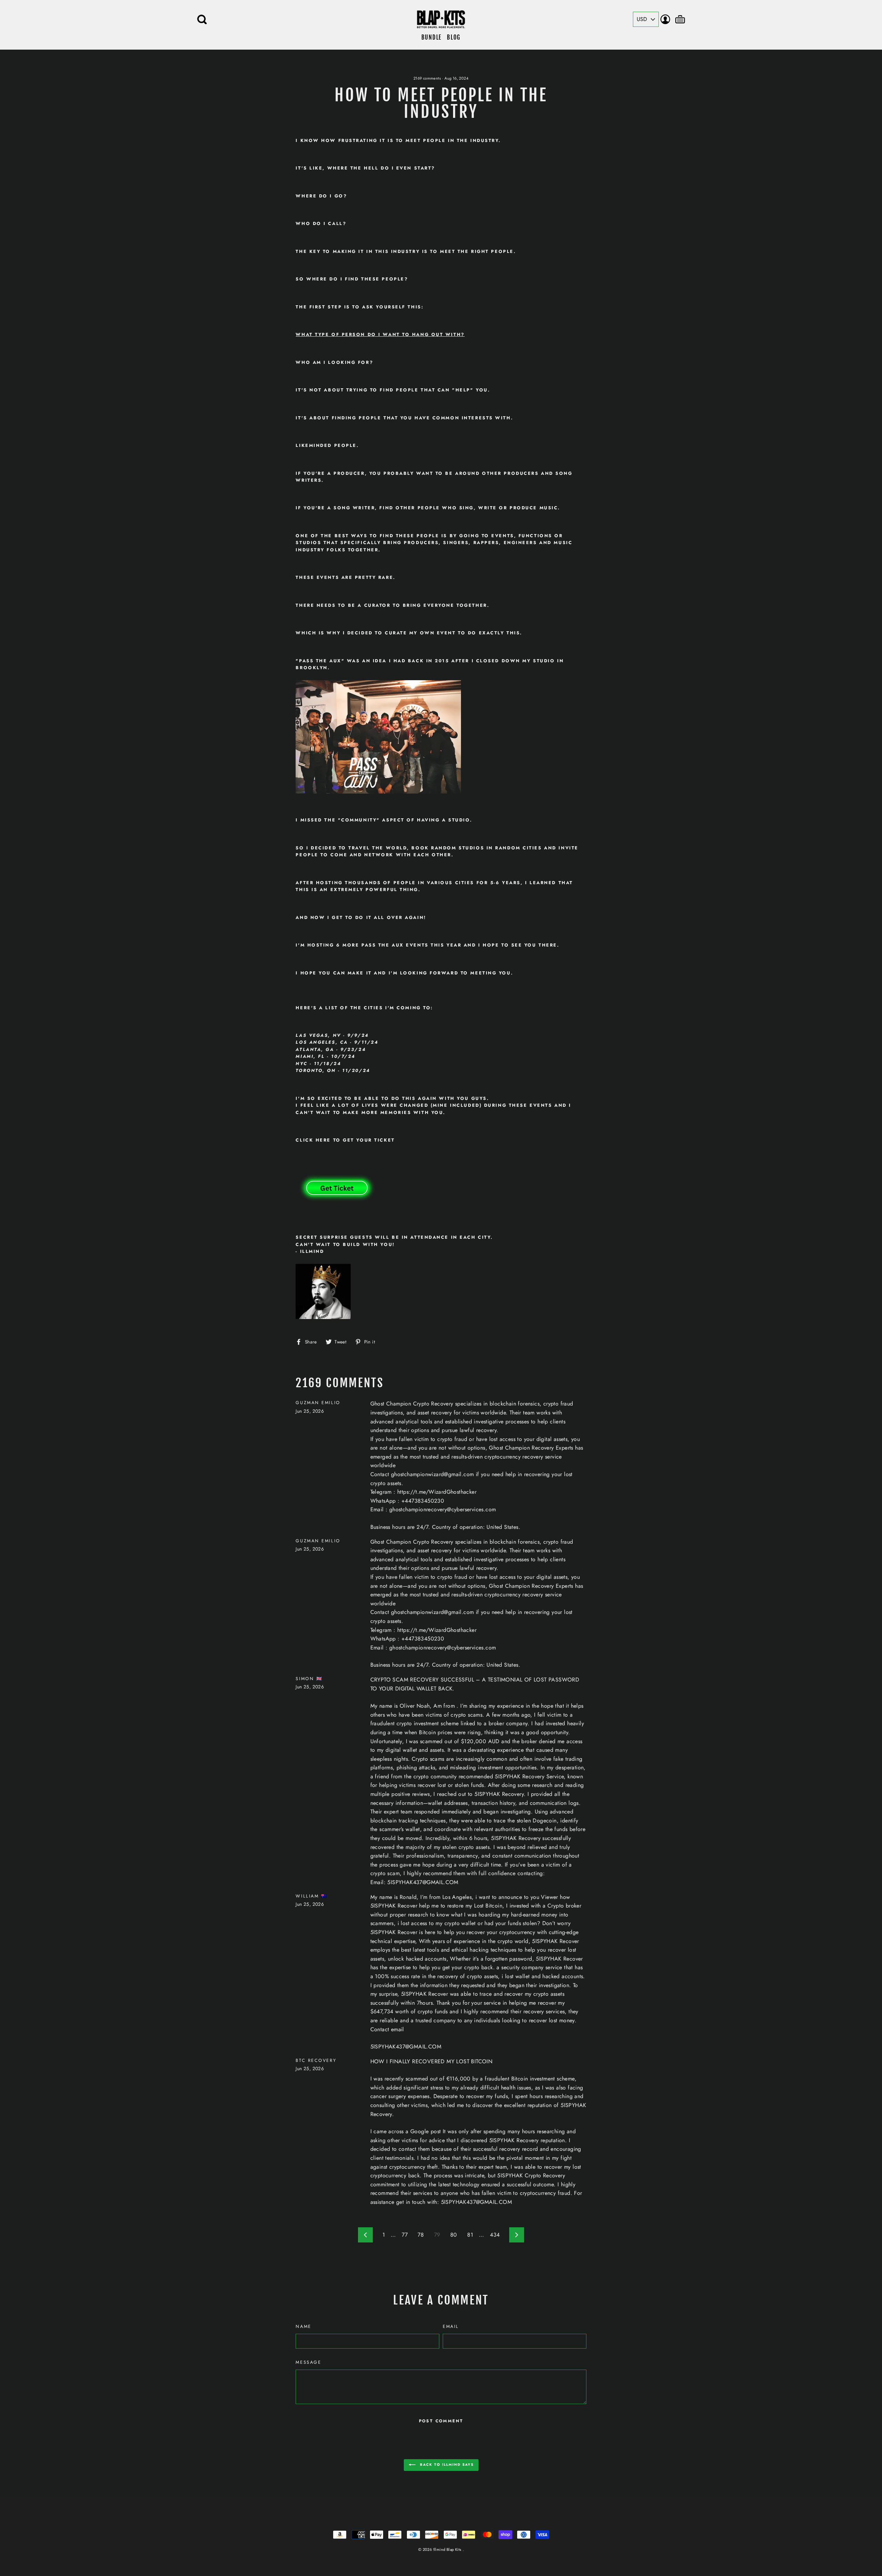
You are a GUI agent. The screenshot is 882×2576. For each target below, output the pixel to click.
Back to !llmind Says (446, 2465)
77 (405, 2235)
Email (451, 2326)
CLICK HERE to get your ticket (345, 1140)
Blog (454, 37)
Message (308, 2362)
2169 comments (427, 78)
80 (454, 2235)
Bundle (432, 37)
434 (495, 2235)
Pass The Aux (320, 661)
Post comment (441, 2421)
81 (470, 2235)
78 (421, 2235)
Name (303, 2326)
